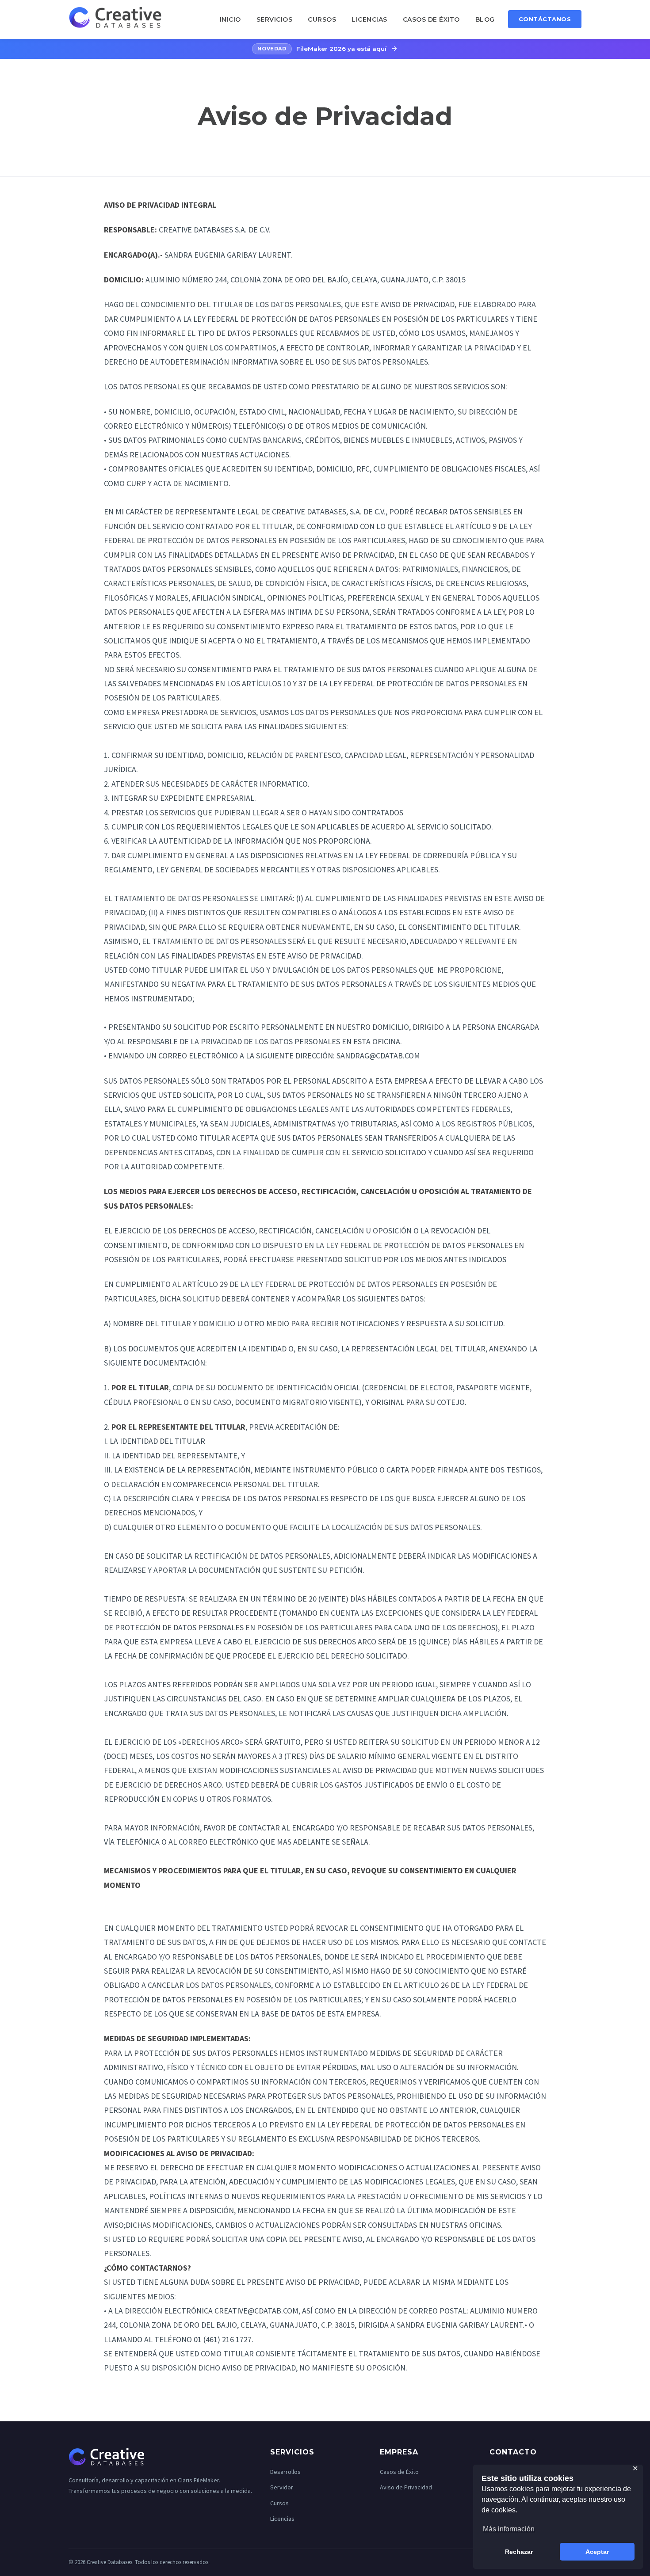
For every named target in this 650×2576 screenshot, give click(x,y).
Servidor (282, 2487)
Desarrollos (285, 2472)
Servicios (275, 19)
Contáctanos (545, 19)
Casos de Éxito (431, 19)
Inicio (230, 19)
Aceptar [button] (597, 2552)
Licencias (369, 19)
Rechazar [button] (519, 2552)
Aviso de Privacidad (406, 2487)
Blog (485, 19)
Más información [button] (509, 2529)
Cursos (322, 19)
